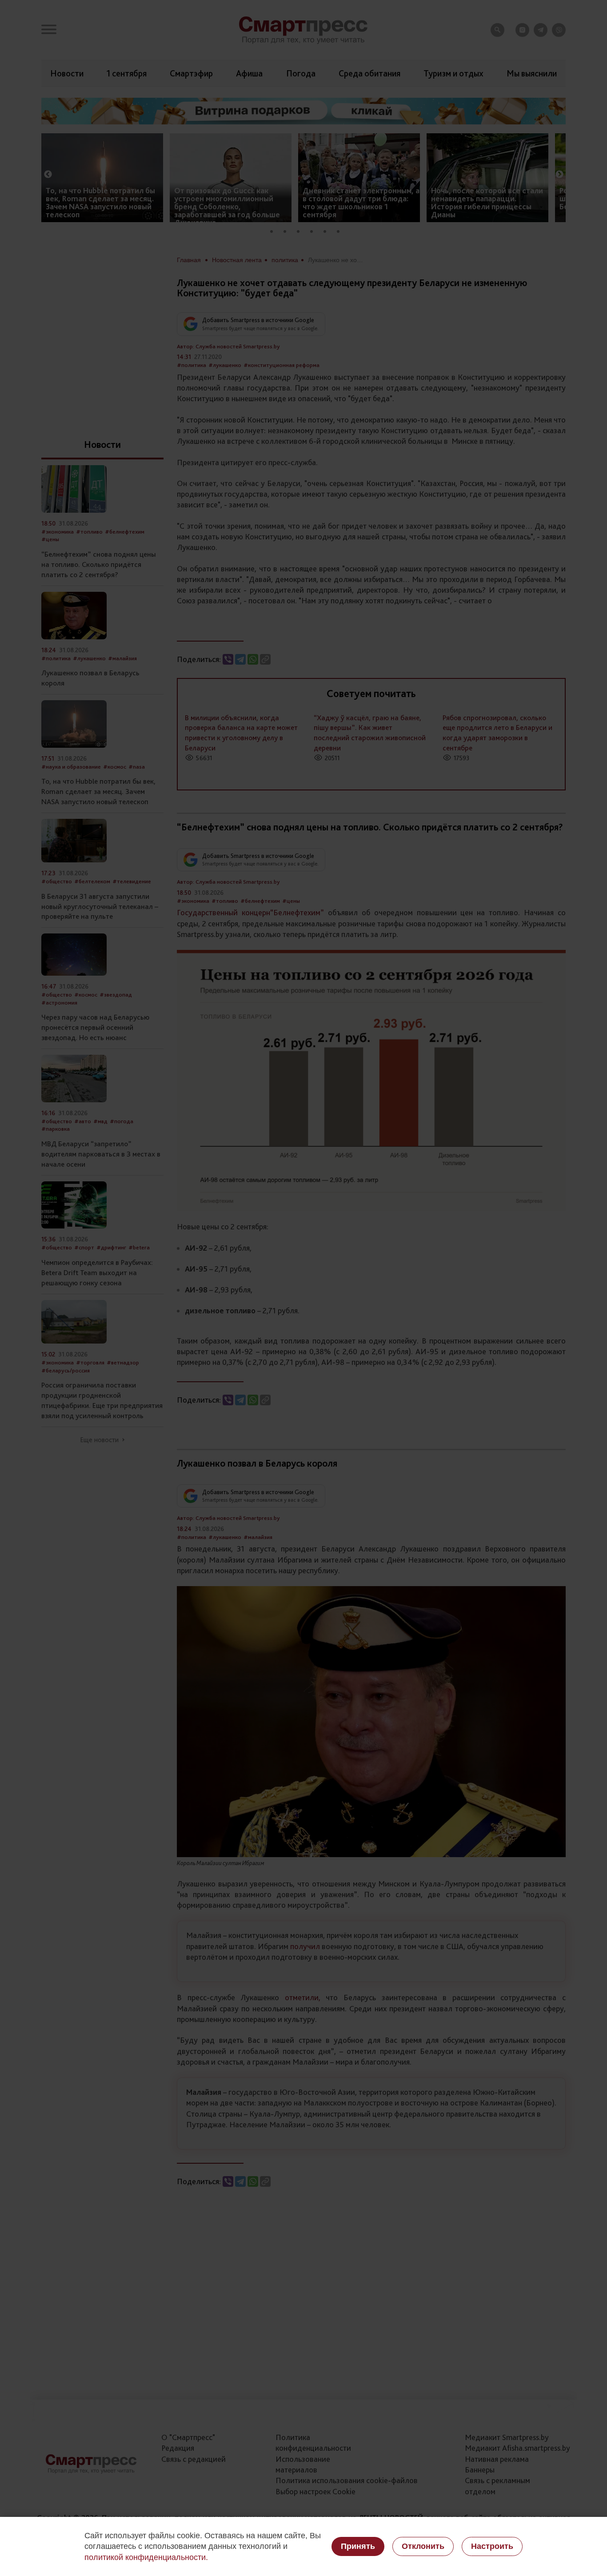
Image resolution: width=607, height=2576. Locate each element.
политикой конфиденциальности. (146, 2557)
